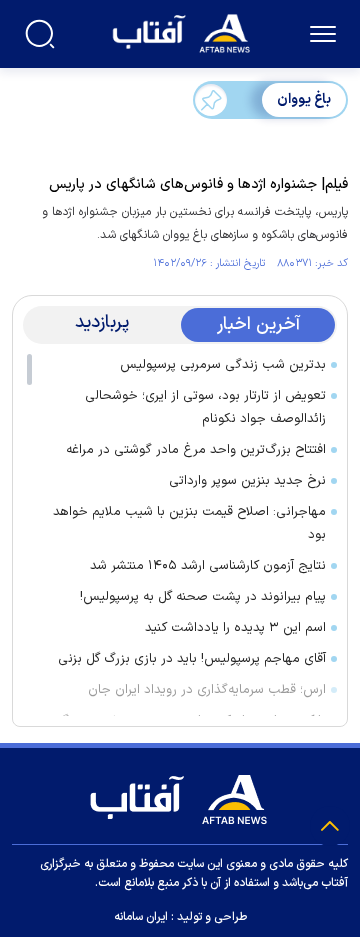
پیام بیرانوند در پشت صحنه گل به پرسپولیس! (203, 597)
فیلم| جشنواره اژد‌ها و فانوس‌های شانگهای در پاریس (198, 184)
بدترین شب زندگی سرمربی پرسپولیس (223, 365)
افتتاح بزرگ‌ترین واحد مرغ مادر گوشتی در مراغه (196, 450)
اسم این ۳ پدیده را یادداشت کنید (235, 628)
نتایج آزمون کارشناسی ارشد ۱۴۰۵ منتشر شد (208, 566)
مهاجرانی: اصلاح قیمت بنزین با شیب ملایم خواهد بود (189, 523)
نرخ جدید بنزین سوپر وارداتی (247, 481)
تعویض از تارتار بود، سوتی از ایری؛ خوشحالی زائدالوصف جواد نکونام (205, 407)
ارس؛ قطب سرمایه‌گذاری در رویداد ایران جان (207, 690)
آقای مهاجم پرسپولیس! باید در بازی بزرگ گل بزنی (192, 659)
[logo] (183, 31)
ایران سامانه (141, 917)
